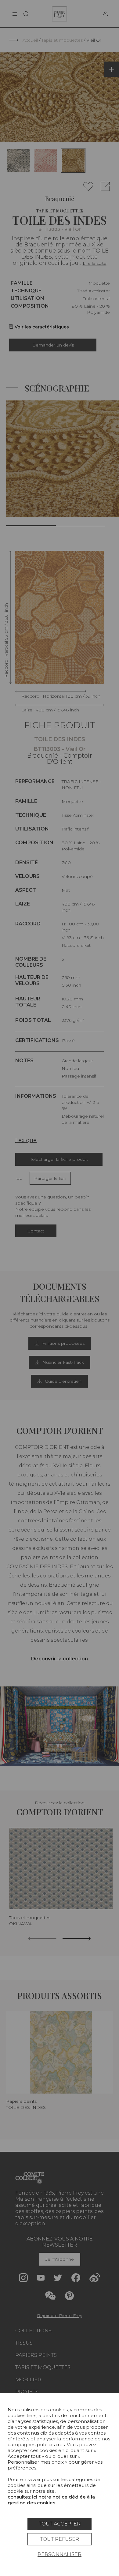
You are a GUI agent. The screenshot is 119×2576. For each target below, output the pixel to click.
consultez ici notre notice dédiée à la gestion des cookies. (51, 2500)
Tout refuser (60, 2539)
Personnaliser (60, 2554)
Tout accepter (60, 2524)
